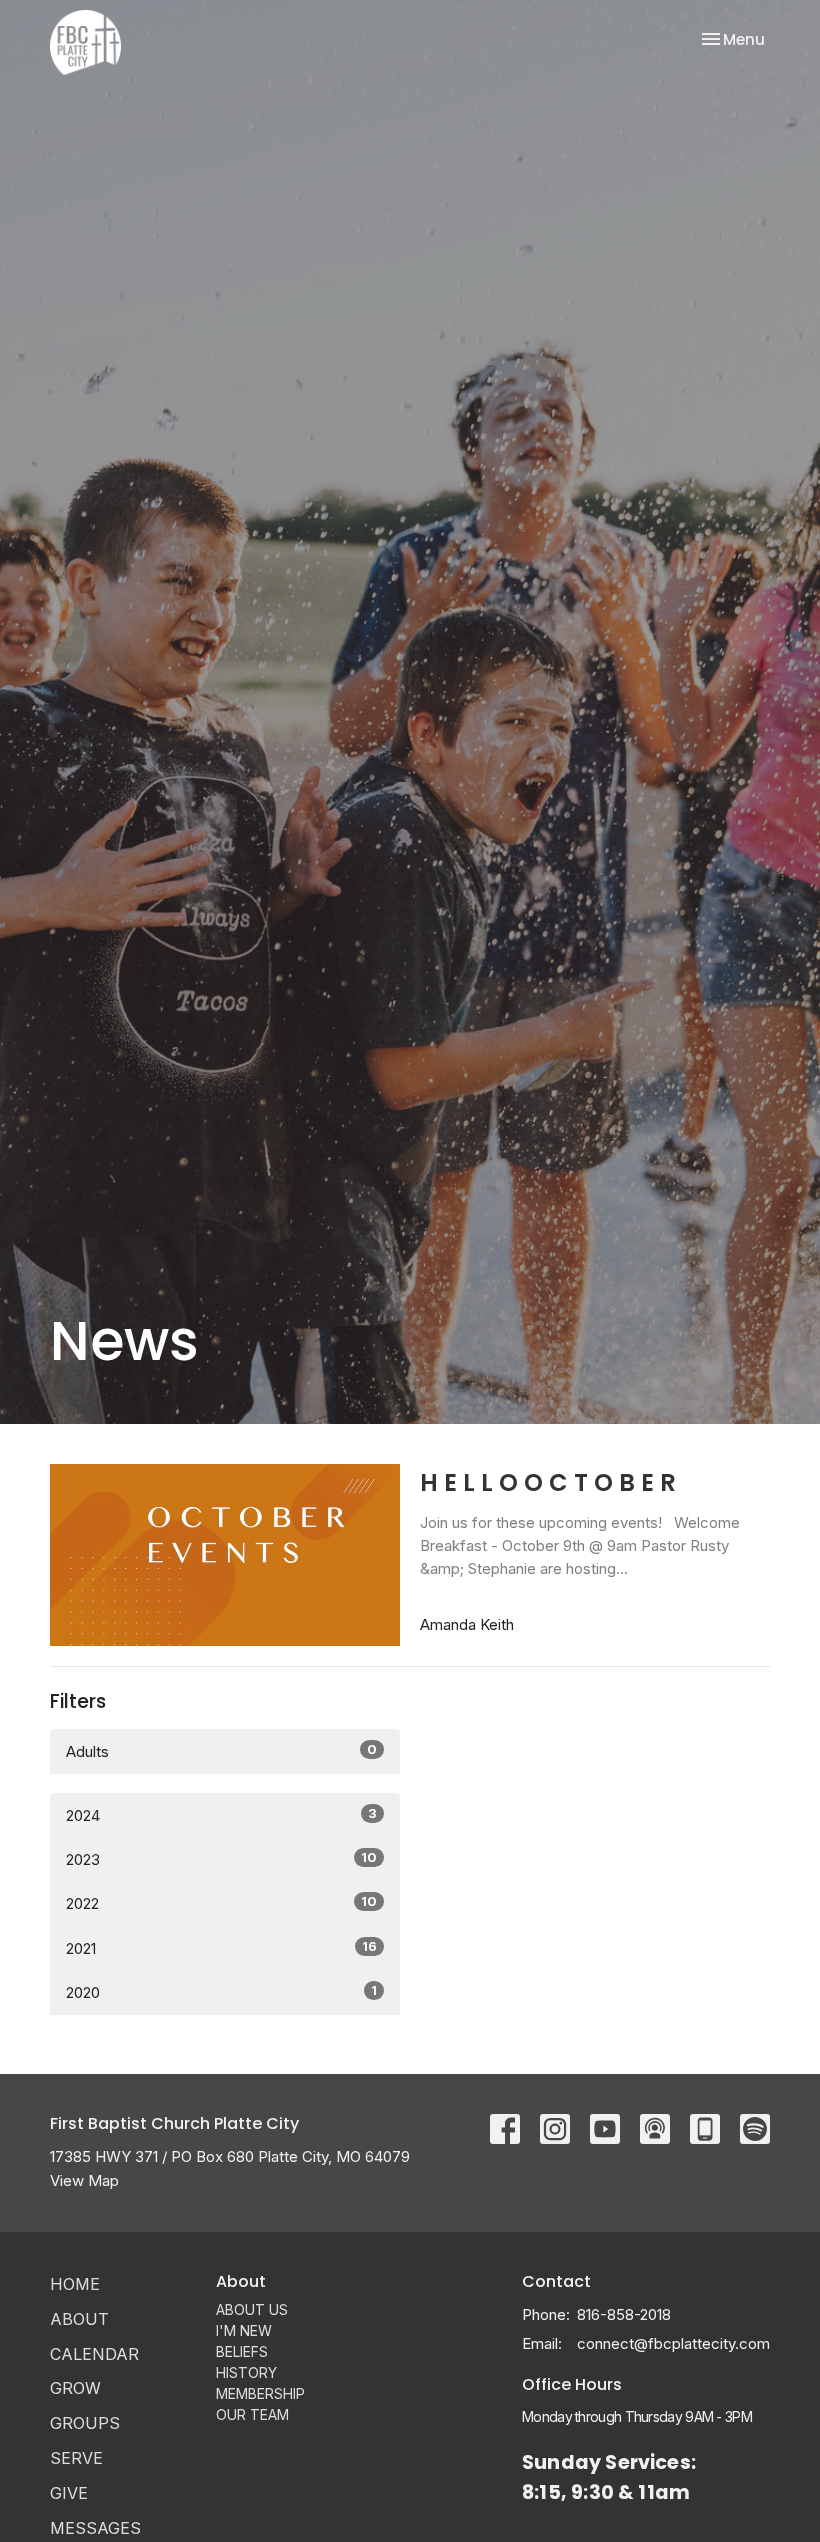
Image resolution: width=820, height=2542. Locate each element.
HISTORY (246, 2372)
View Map (84, 2180)
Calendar (94, 2354)
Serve (76, 2458)
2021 (221, 1948)
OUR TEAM (252, 2414)
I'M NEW (244, 2330)
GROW (75, 2388)
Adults (221, 1751)
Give (69, 2493)
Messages (95, 2528)
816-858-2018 (624, 2314)
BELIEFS (242, 2351)
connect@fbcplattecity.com (673, 2343)
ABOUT (79, 2319)
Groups (85, 2423)
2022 (221, 1903)
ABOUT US (252, 2309)
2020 (221, 1992)
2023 (221, 1859)
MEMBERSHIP (260, 2393)
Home (75, 2284)
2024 (221, 1815)
